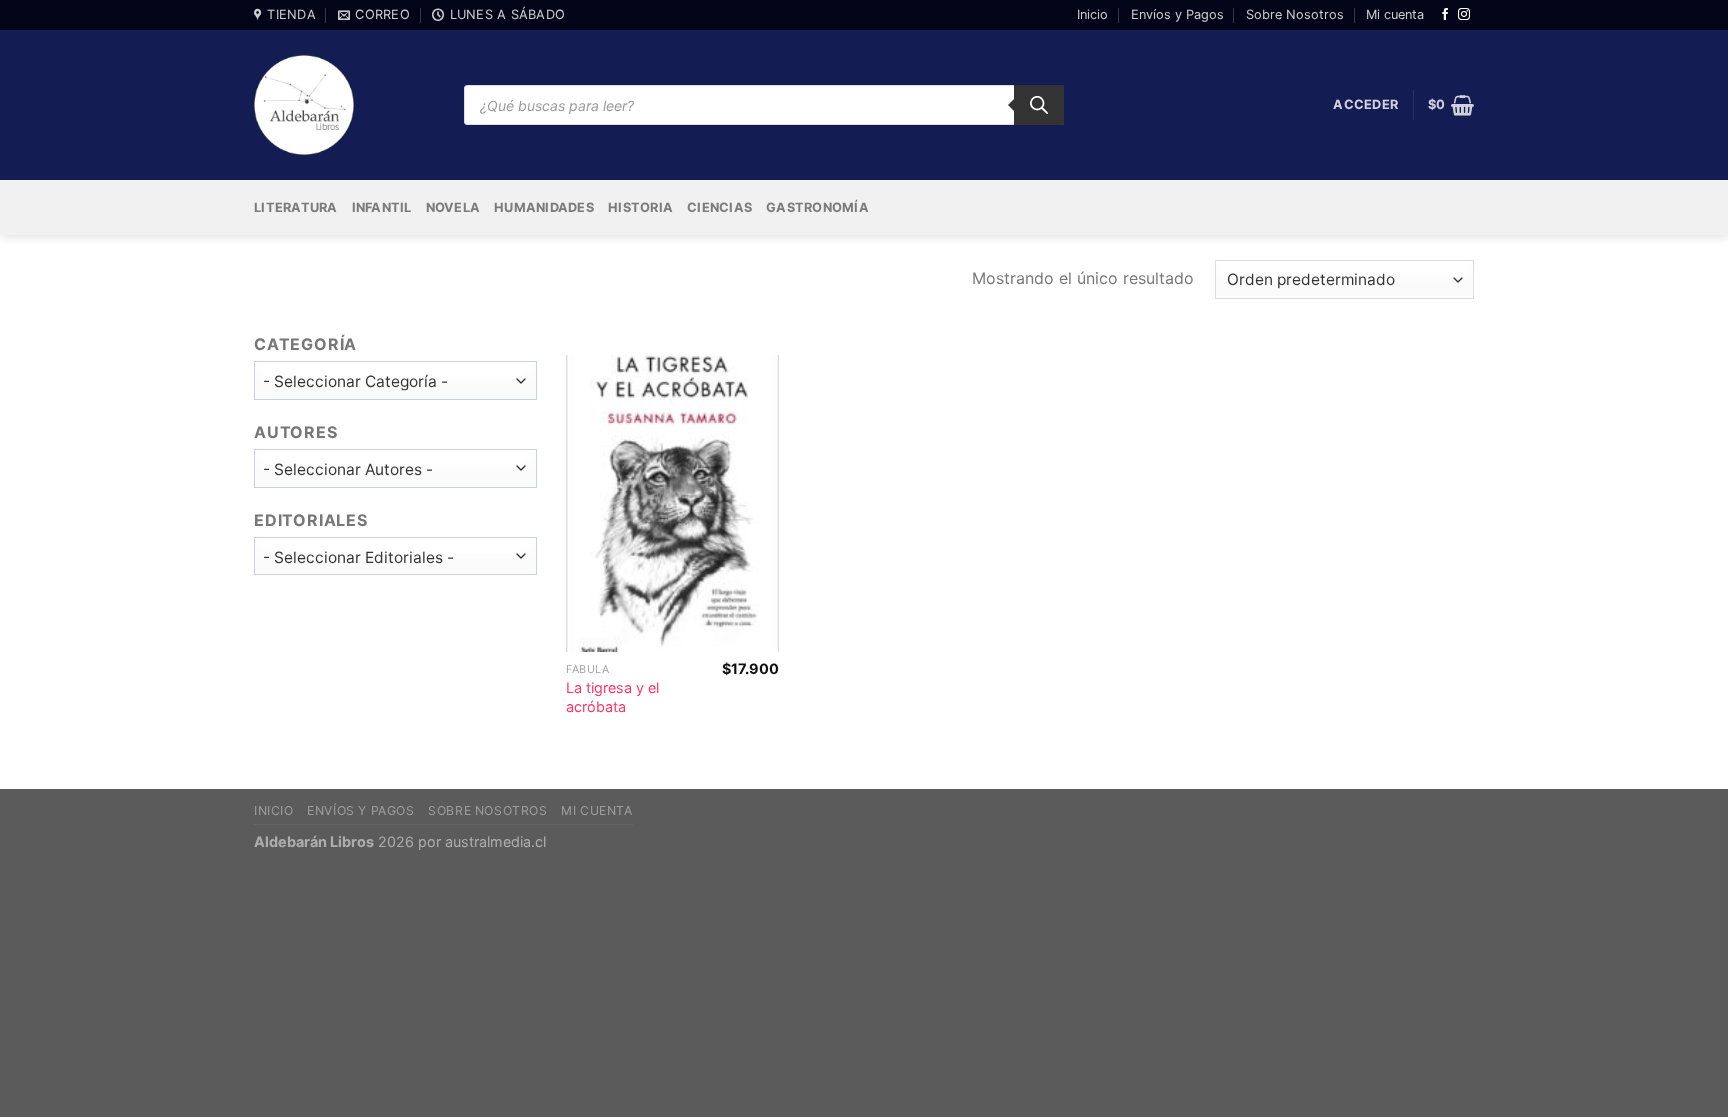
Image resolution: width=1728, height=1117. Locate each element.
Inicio (1092, 14)
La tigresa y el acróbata (612, 697)
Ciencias (719, 207)
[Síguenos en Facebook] (1445, 15)
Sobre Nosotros (1295, 14)
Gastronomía (817, 207)
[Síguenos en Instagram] (1464, 15)
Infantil (382, 207)
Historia (640, 207)
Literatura (296, 207)
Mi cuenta (1395, 14)
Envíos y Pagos (1177, 14)
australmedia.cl (495, 841)
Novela (453, 207)
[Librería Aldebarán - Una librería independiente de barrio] (304, 105)
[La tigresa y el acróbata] (672, 503)
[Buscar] (1039, 105)
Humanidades (544, 207)
